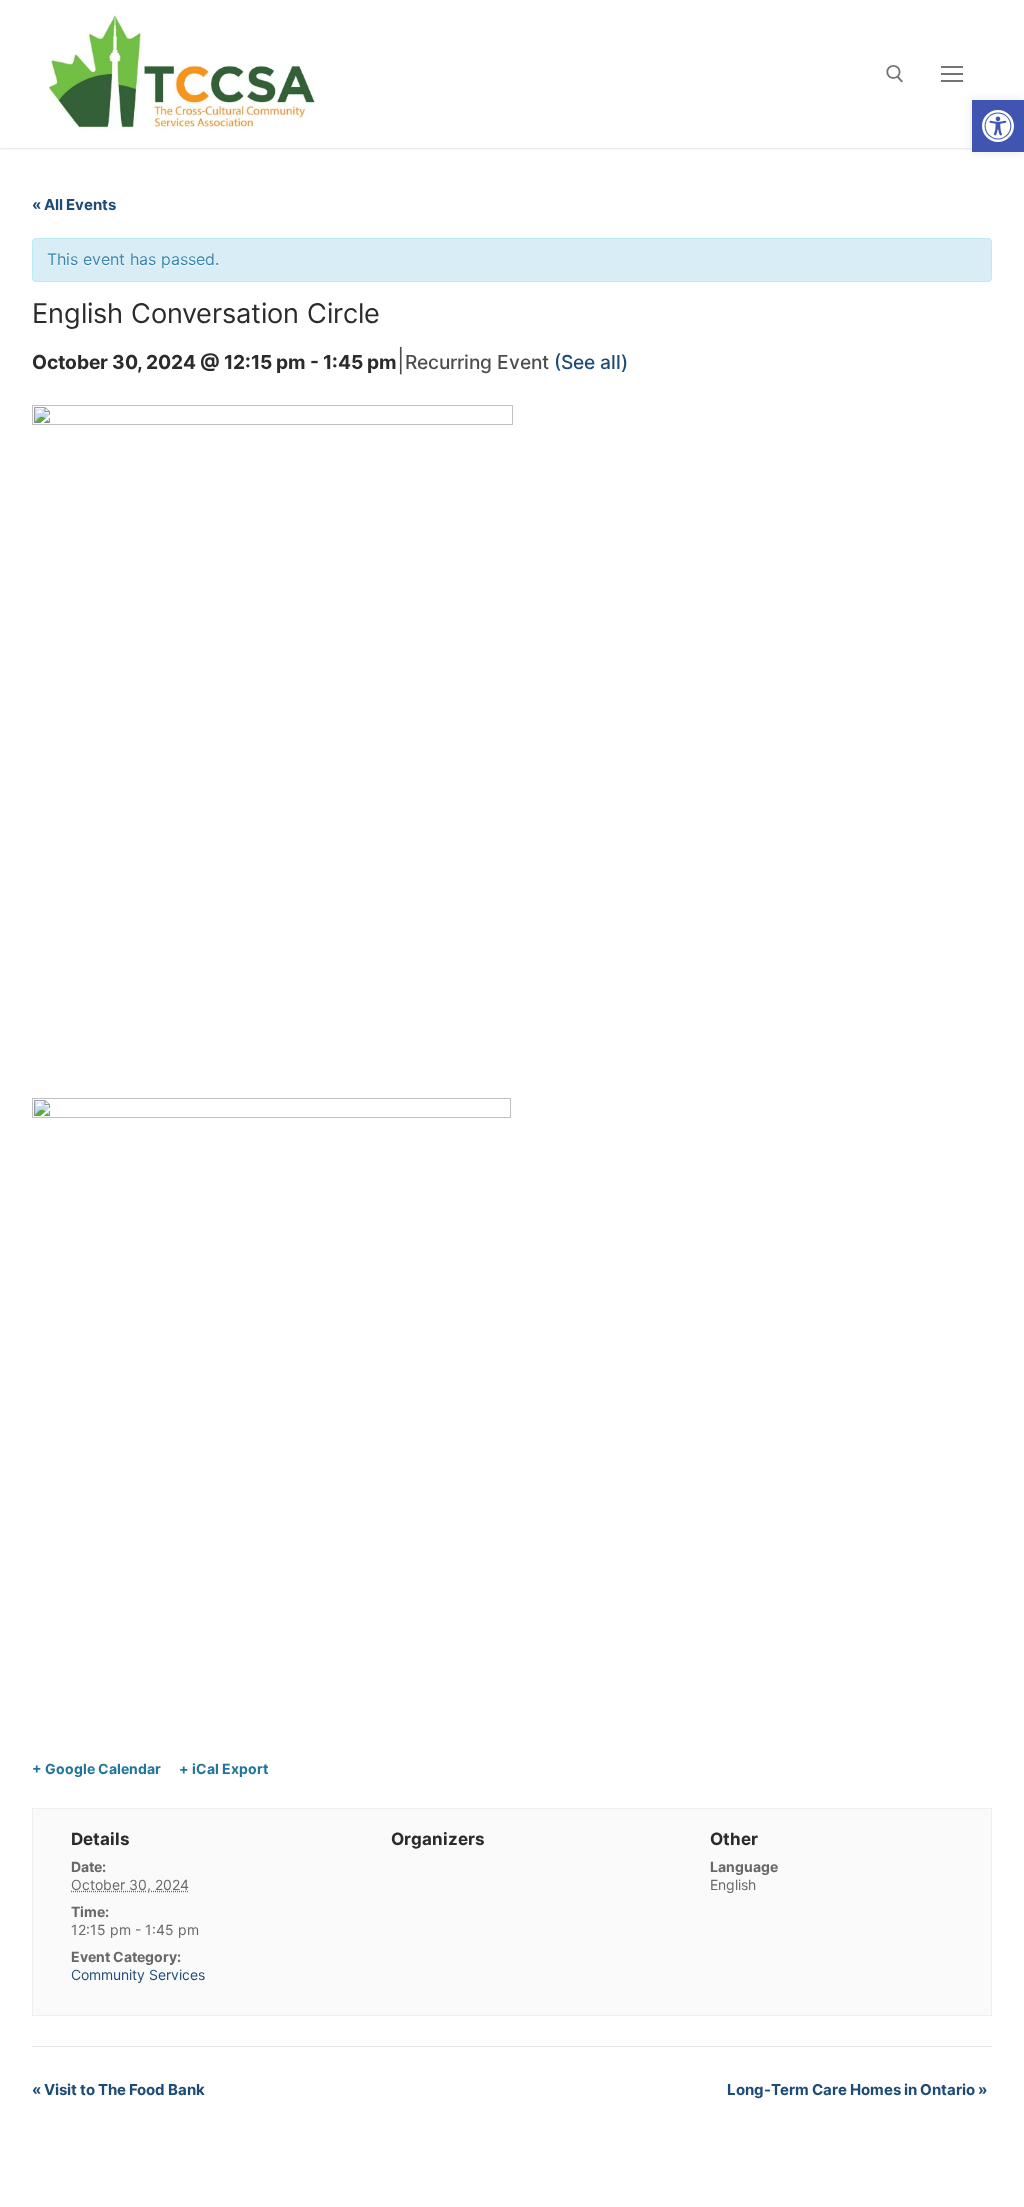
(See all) (591, 362)
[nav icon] (952, 74)
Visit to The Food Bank (118, 2089)
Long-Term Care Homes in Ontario (857, 2089)
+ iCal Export (223, 1768)
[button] (998, 126)
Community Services (138, 1974)
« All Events (74, 204)
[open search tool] (895, 74)
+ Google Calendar (96, 1768)
